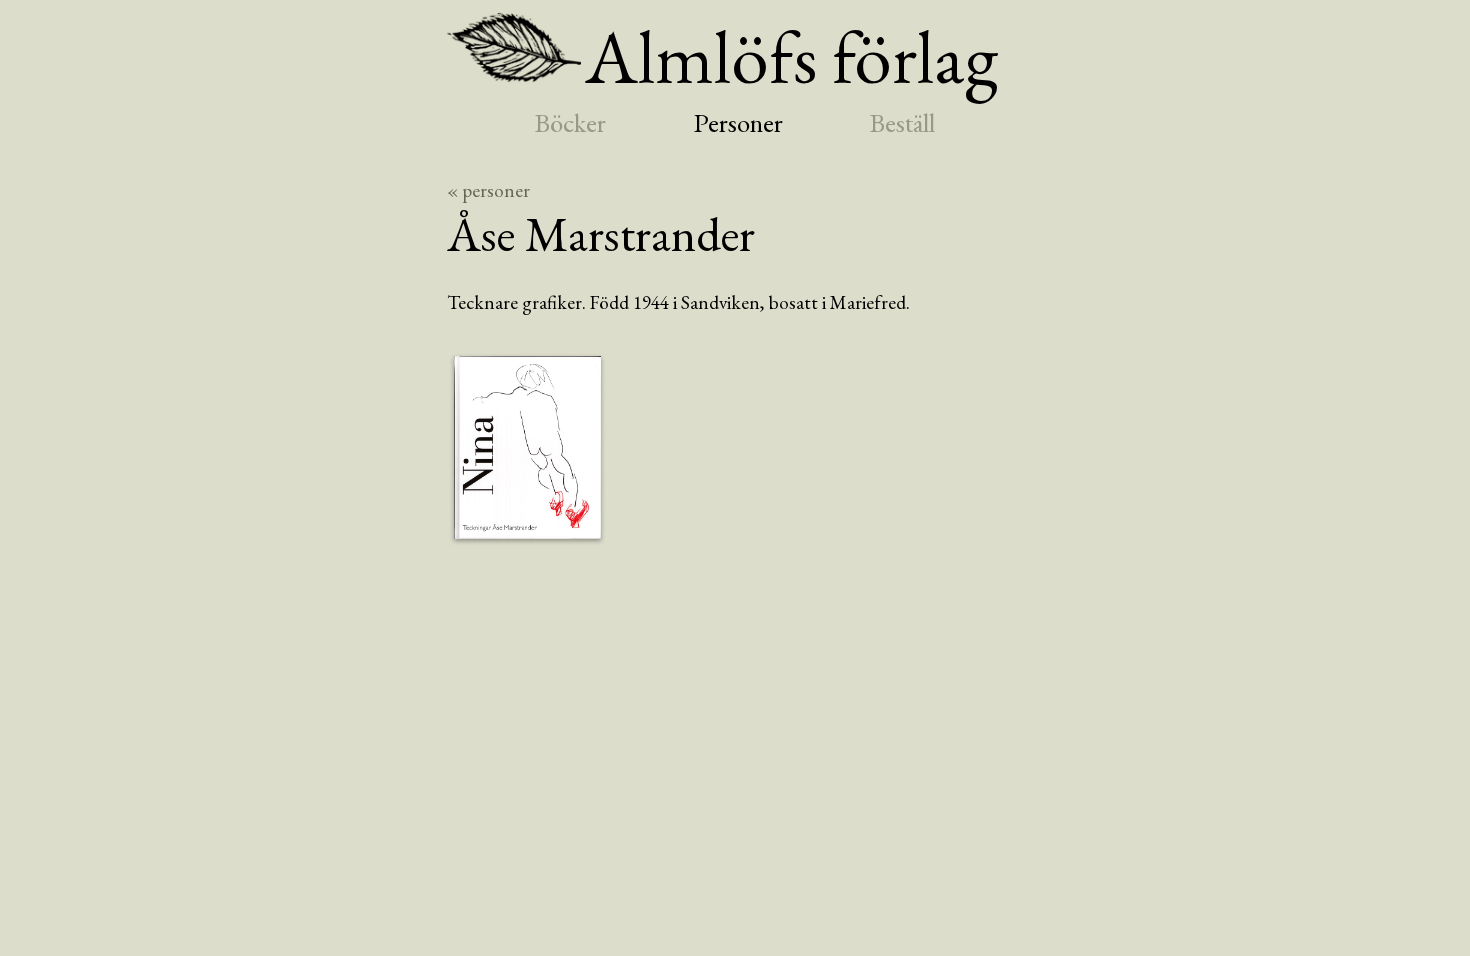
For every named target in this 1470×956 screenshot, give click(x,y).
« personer (488, 190)
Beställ (902, 122)
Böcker (570, 122)
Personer (738, 122)
